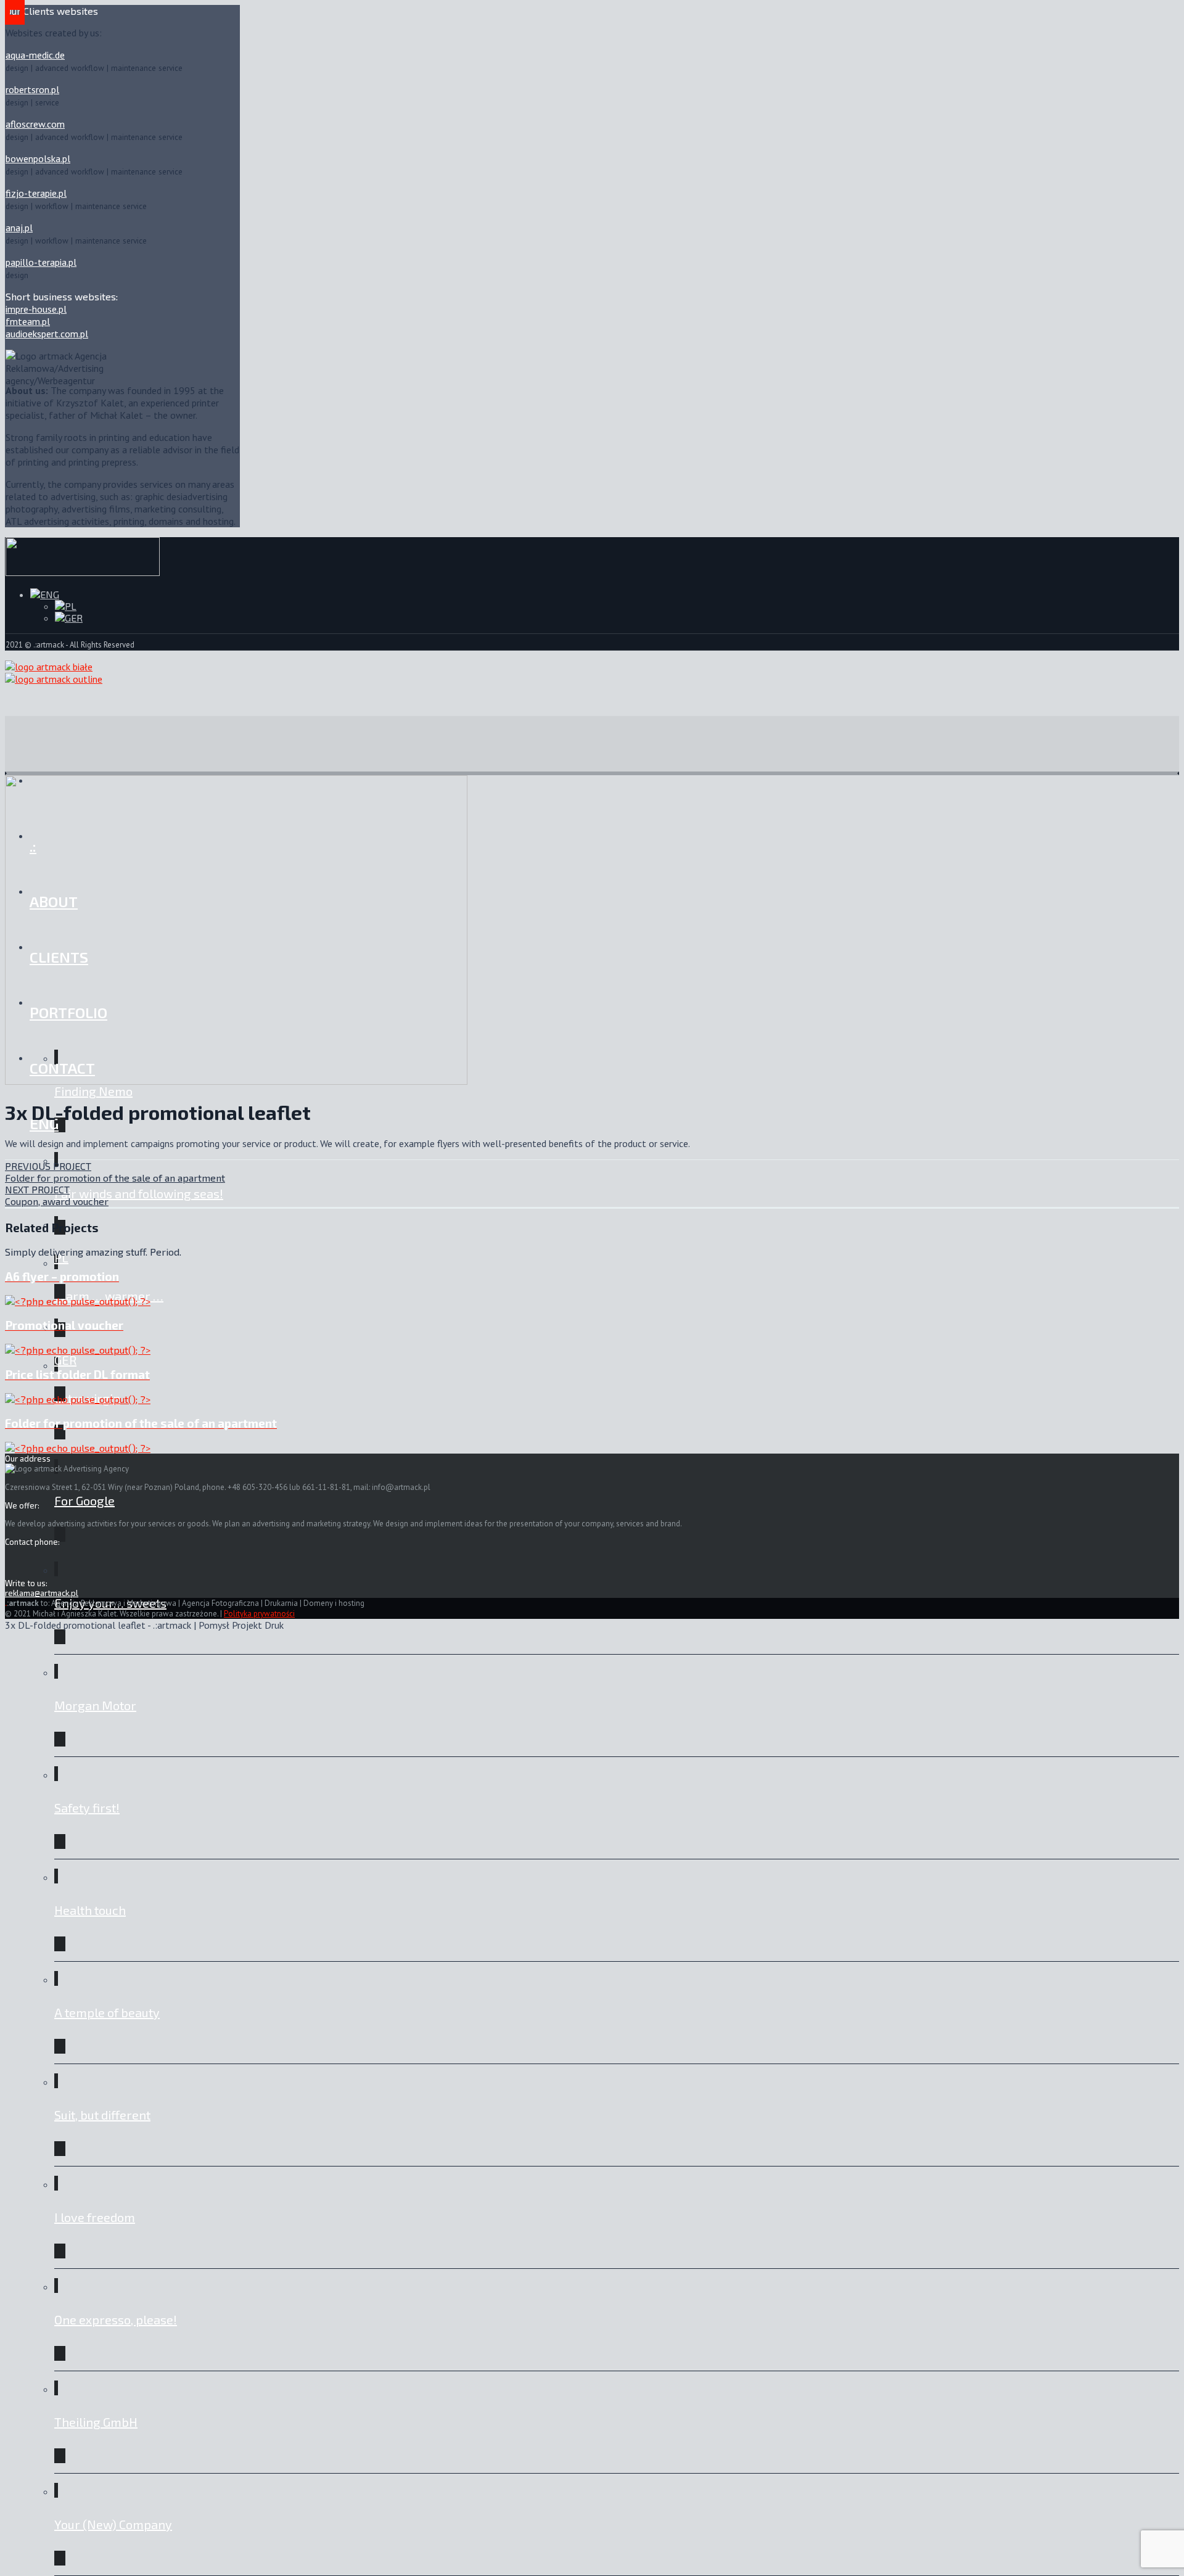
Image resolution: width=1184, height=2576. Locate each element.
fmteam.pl (28, 321)
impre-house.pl (36, 309)
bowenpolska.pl (38, 158)
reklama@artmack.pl (42, 1593)
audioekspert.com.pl (47, 334)
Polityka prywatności (259, 1614)
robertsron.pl (32, 89)
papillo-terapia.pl (41, 262)
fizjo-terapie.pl (36, 193)
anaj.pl (19, 228)
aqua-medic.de (35, 55)
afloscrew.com (35, 124)
